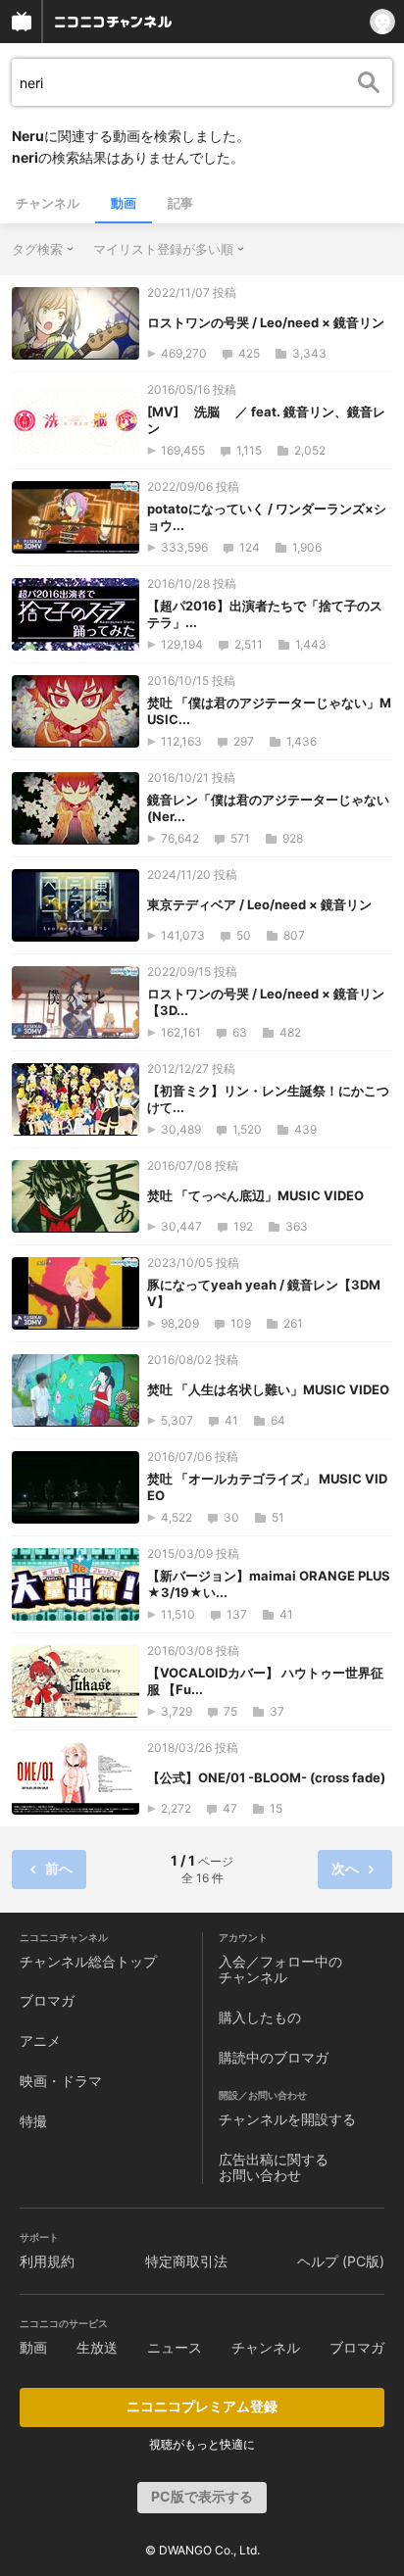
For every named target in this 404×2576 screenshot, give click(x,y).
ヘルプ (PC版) (341, 2261)
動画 (124, 203)
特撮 (33, 2121)
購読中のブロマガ (274, 2057)
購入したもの (260, 2017)
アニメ (40, 2041)
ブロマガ (47, 2000)
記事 (180, 203)
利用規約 (47, 2261)
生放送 (97, 2347)
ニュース (175, 2347)
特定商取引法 (186, 2261)
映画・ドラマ (61, 2081)
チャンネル (48, 203)
